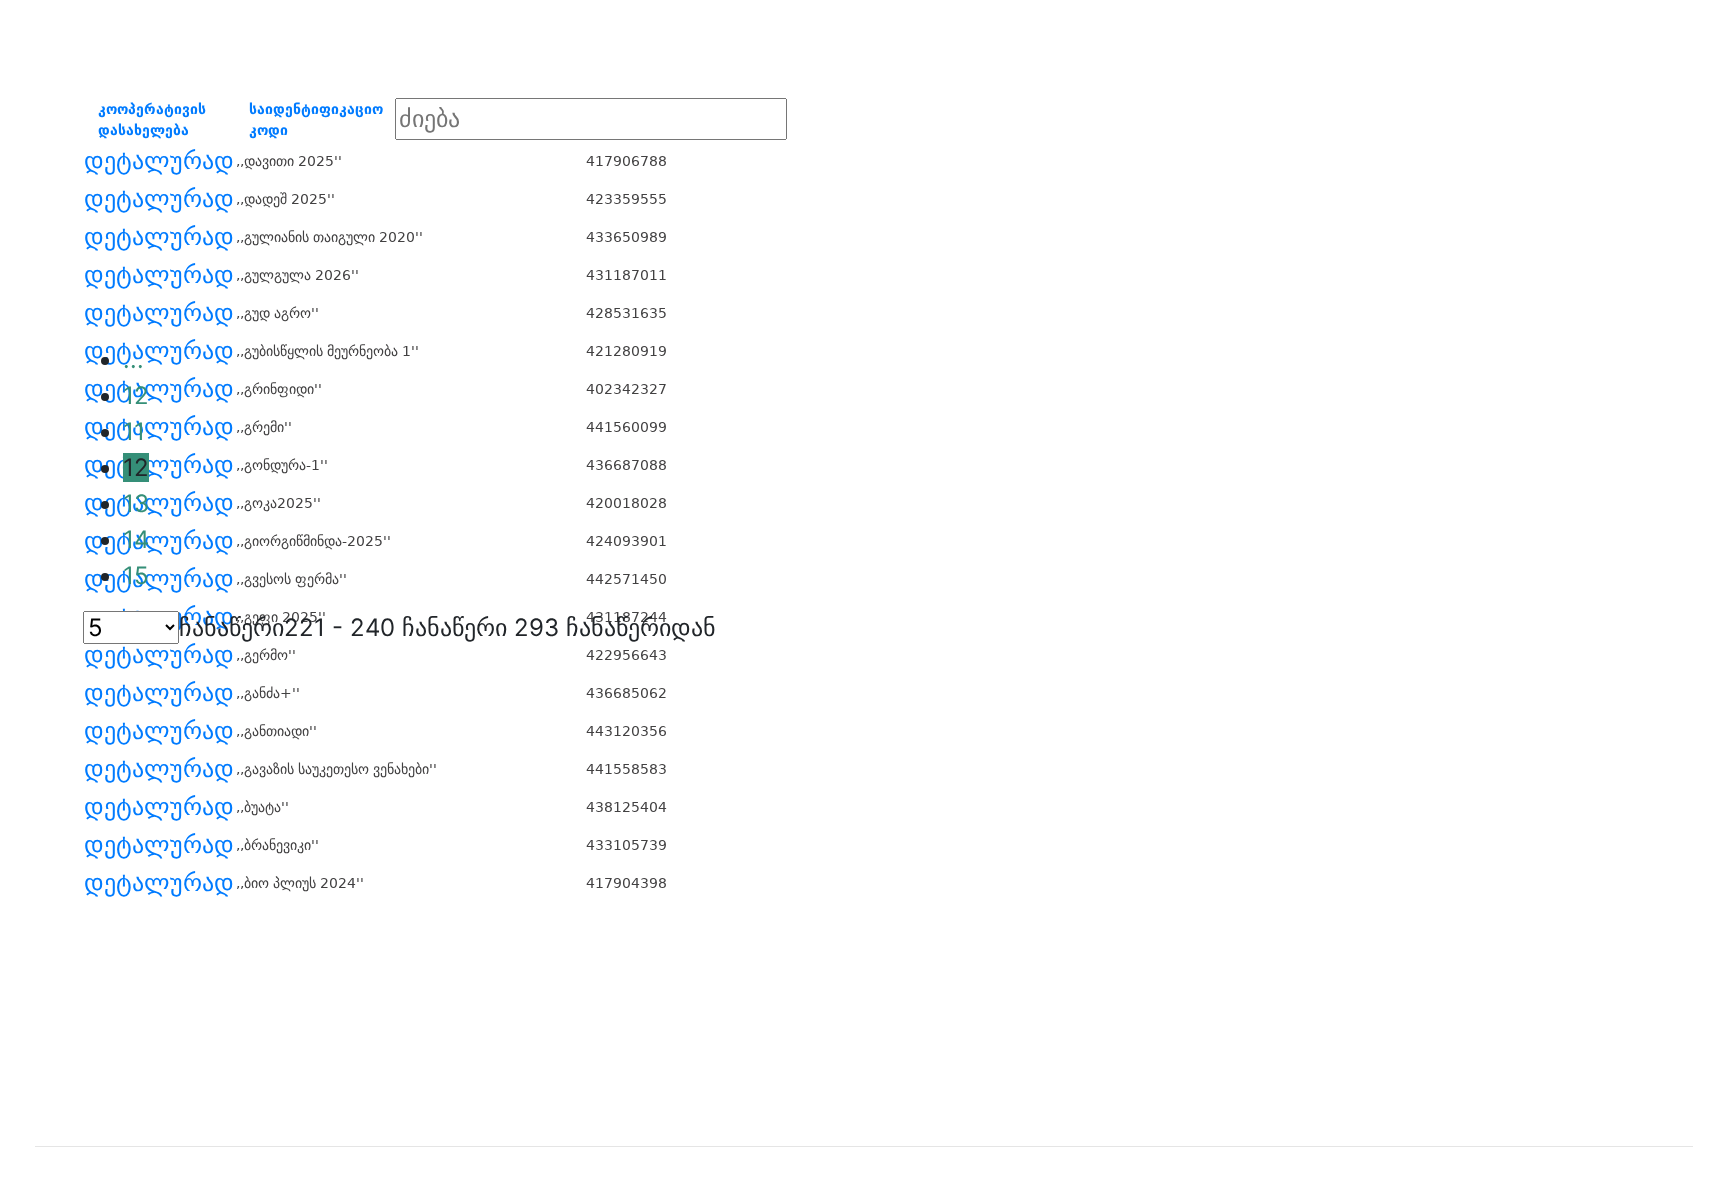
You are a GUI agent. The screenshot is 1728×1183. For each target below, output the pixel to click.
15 (136, 575)
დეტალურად (159, 161)
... (133, 359)
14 (136, 539)
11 (134, 431)
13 (136, 503)
